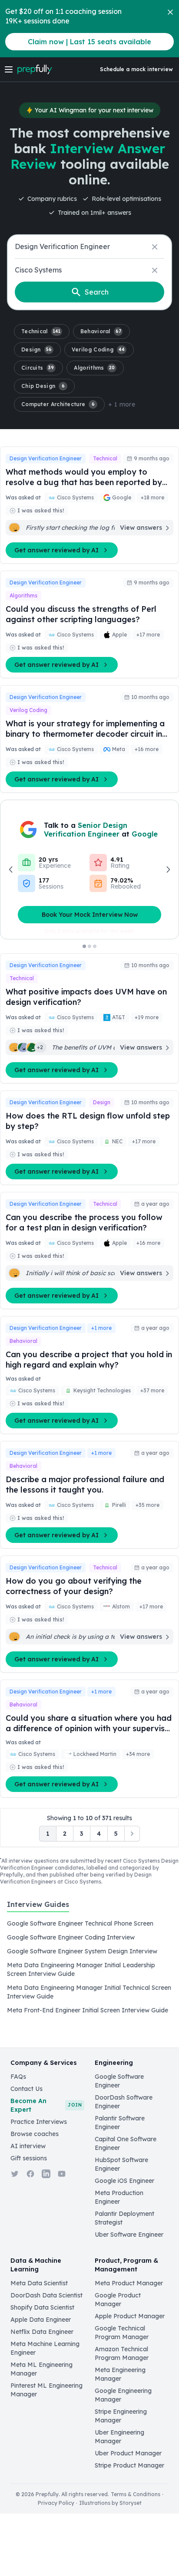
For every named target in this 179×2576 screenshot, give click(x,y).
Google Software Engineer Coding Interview (71, 1937)
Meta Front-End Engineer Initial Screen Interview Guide (88, 2010)
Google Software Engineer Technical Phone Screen (80, 1923)
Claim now (89, 42)
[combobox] (89, 247)
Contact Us (27, 2089)
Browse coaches (35, 2134)
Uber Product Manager (128, 2453)
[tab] (38, 1909)
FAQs (18, 2077)
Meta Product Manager (129, 2283)
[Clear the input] (155, 247)
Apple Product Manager (130, 2316)
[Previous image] (11, 870)
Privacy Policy (56, 2503)
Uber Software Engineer (129, 2235)
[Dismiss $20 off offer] (170, 12)
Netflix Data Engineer (42, 2332)
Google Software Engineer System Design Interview (82, 1951)
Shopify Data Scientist (42, 2307)
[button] (42, 331)
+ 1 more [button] (122, 404)
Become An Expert (46, 2105)
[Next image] (168, 870)
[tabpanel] (89, 1967)
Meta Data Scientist (39, 2283)
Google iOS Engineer (124, 2181)
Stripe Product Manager (129, 2465)
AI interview (28, 2146)
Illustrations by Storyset (110, 2503)
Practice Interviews (39, 2122)
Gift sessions (29, 2158)
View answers (141, 528)
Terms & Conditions (136, 2494)
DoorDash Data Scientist (46, 2295)
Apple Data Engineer (41, 2320)
